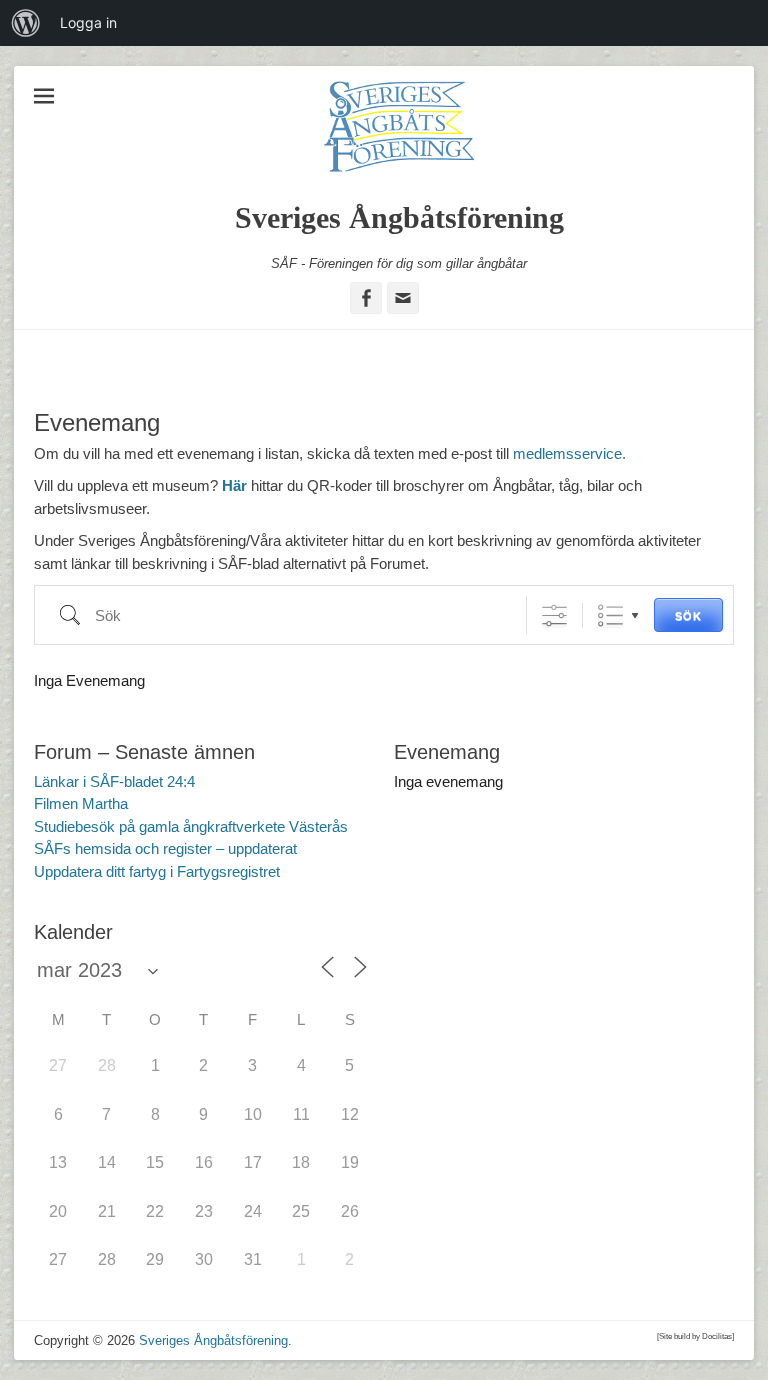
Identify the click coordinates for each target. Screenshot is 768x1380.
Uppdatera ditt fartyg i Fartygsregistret (157, 871)
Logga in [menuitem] (88, 22)
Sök (688, 616)
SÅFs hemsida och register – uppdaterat (165, 848)
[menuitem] (26, 23)
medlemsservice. (569, 453)
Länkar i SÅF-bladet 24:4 (114, 781)
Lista (610, 615)
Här (234, 485)
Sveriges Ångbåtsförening (399, 217)
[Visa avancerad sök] (554, 615)
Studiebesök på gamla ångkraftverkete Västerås (191, 826)
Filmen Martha (81, 803)
